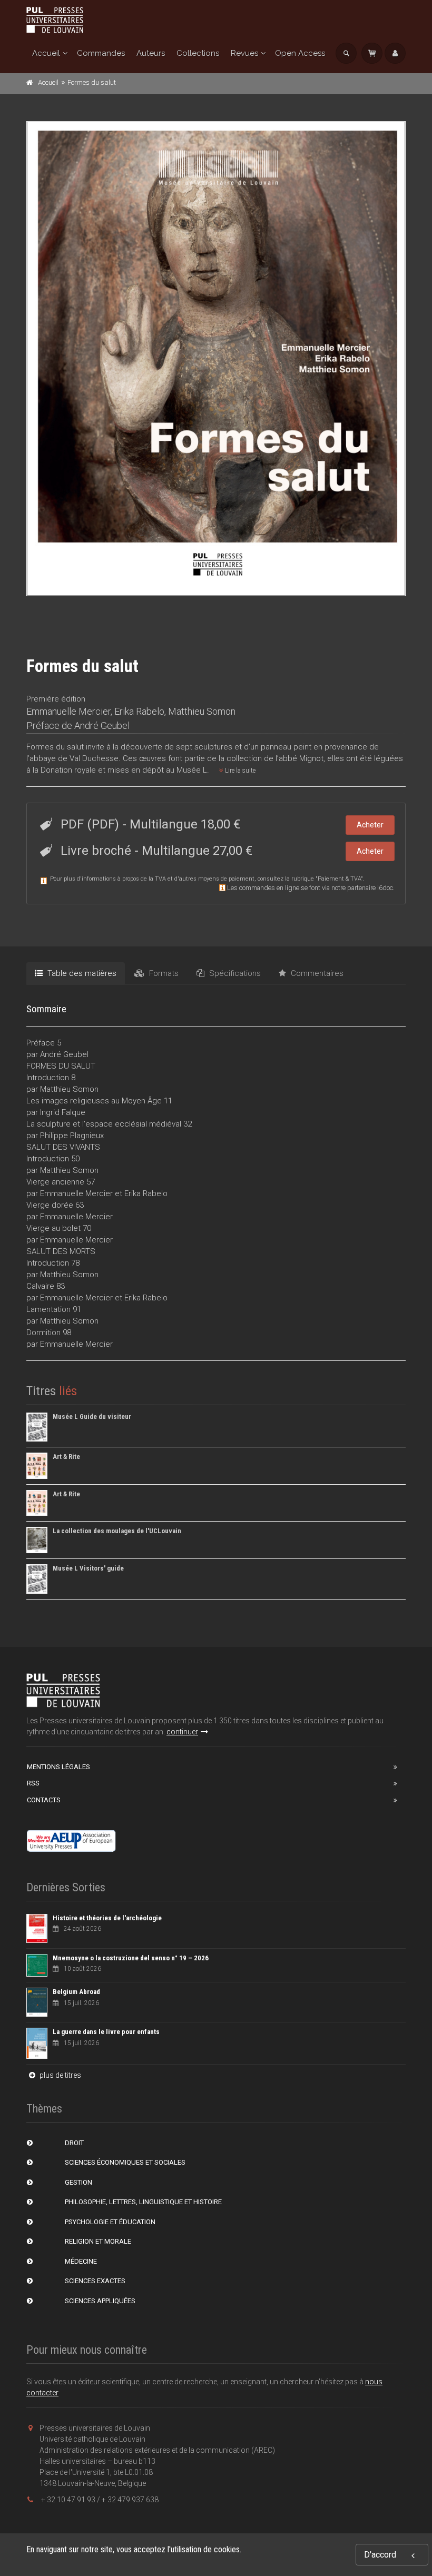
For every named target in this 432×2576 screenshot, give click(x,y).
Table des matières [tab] (81, 973)
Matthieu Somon (202, 711)
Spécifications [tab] (234, 973)
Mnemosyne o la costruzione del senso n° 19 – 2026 (131, 1958)
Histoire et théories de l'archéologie (107, 1918)
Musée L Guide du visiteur (92, 1417)
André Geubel (102, 726)
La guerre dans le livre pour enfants (106, 2032)
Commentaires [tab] (316, 973)
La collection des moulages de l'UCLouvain (117, 1531)
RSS (33, 1783)
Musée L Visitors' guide (88, 1568)
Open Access (300, 53)
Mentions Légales (58, 1767)
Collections (198, 53)
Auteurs (151, 53)
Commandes (101, 53)
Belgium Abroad (76, 1992)
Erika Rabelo (139, 711)
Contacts (44, 1800)
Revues (244, 53)
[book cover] (217, 359)
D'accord (380, 2555)
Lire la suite (239, 771)
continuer (182, 1732)
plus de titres (60, 2075)
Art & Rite (66, 1457)
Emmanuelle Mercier (68, 711)
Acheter (370, 825)
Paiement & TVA (339, 879)
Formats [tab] (163, 973)
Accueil (46, 53)
